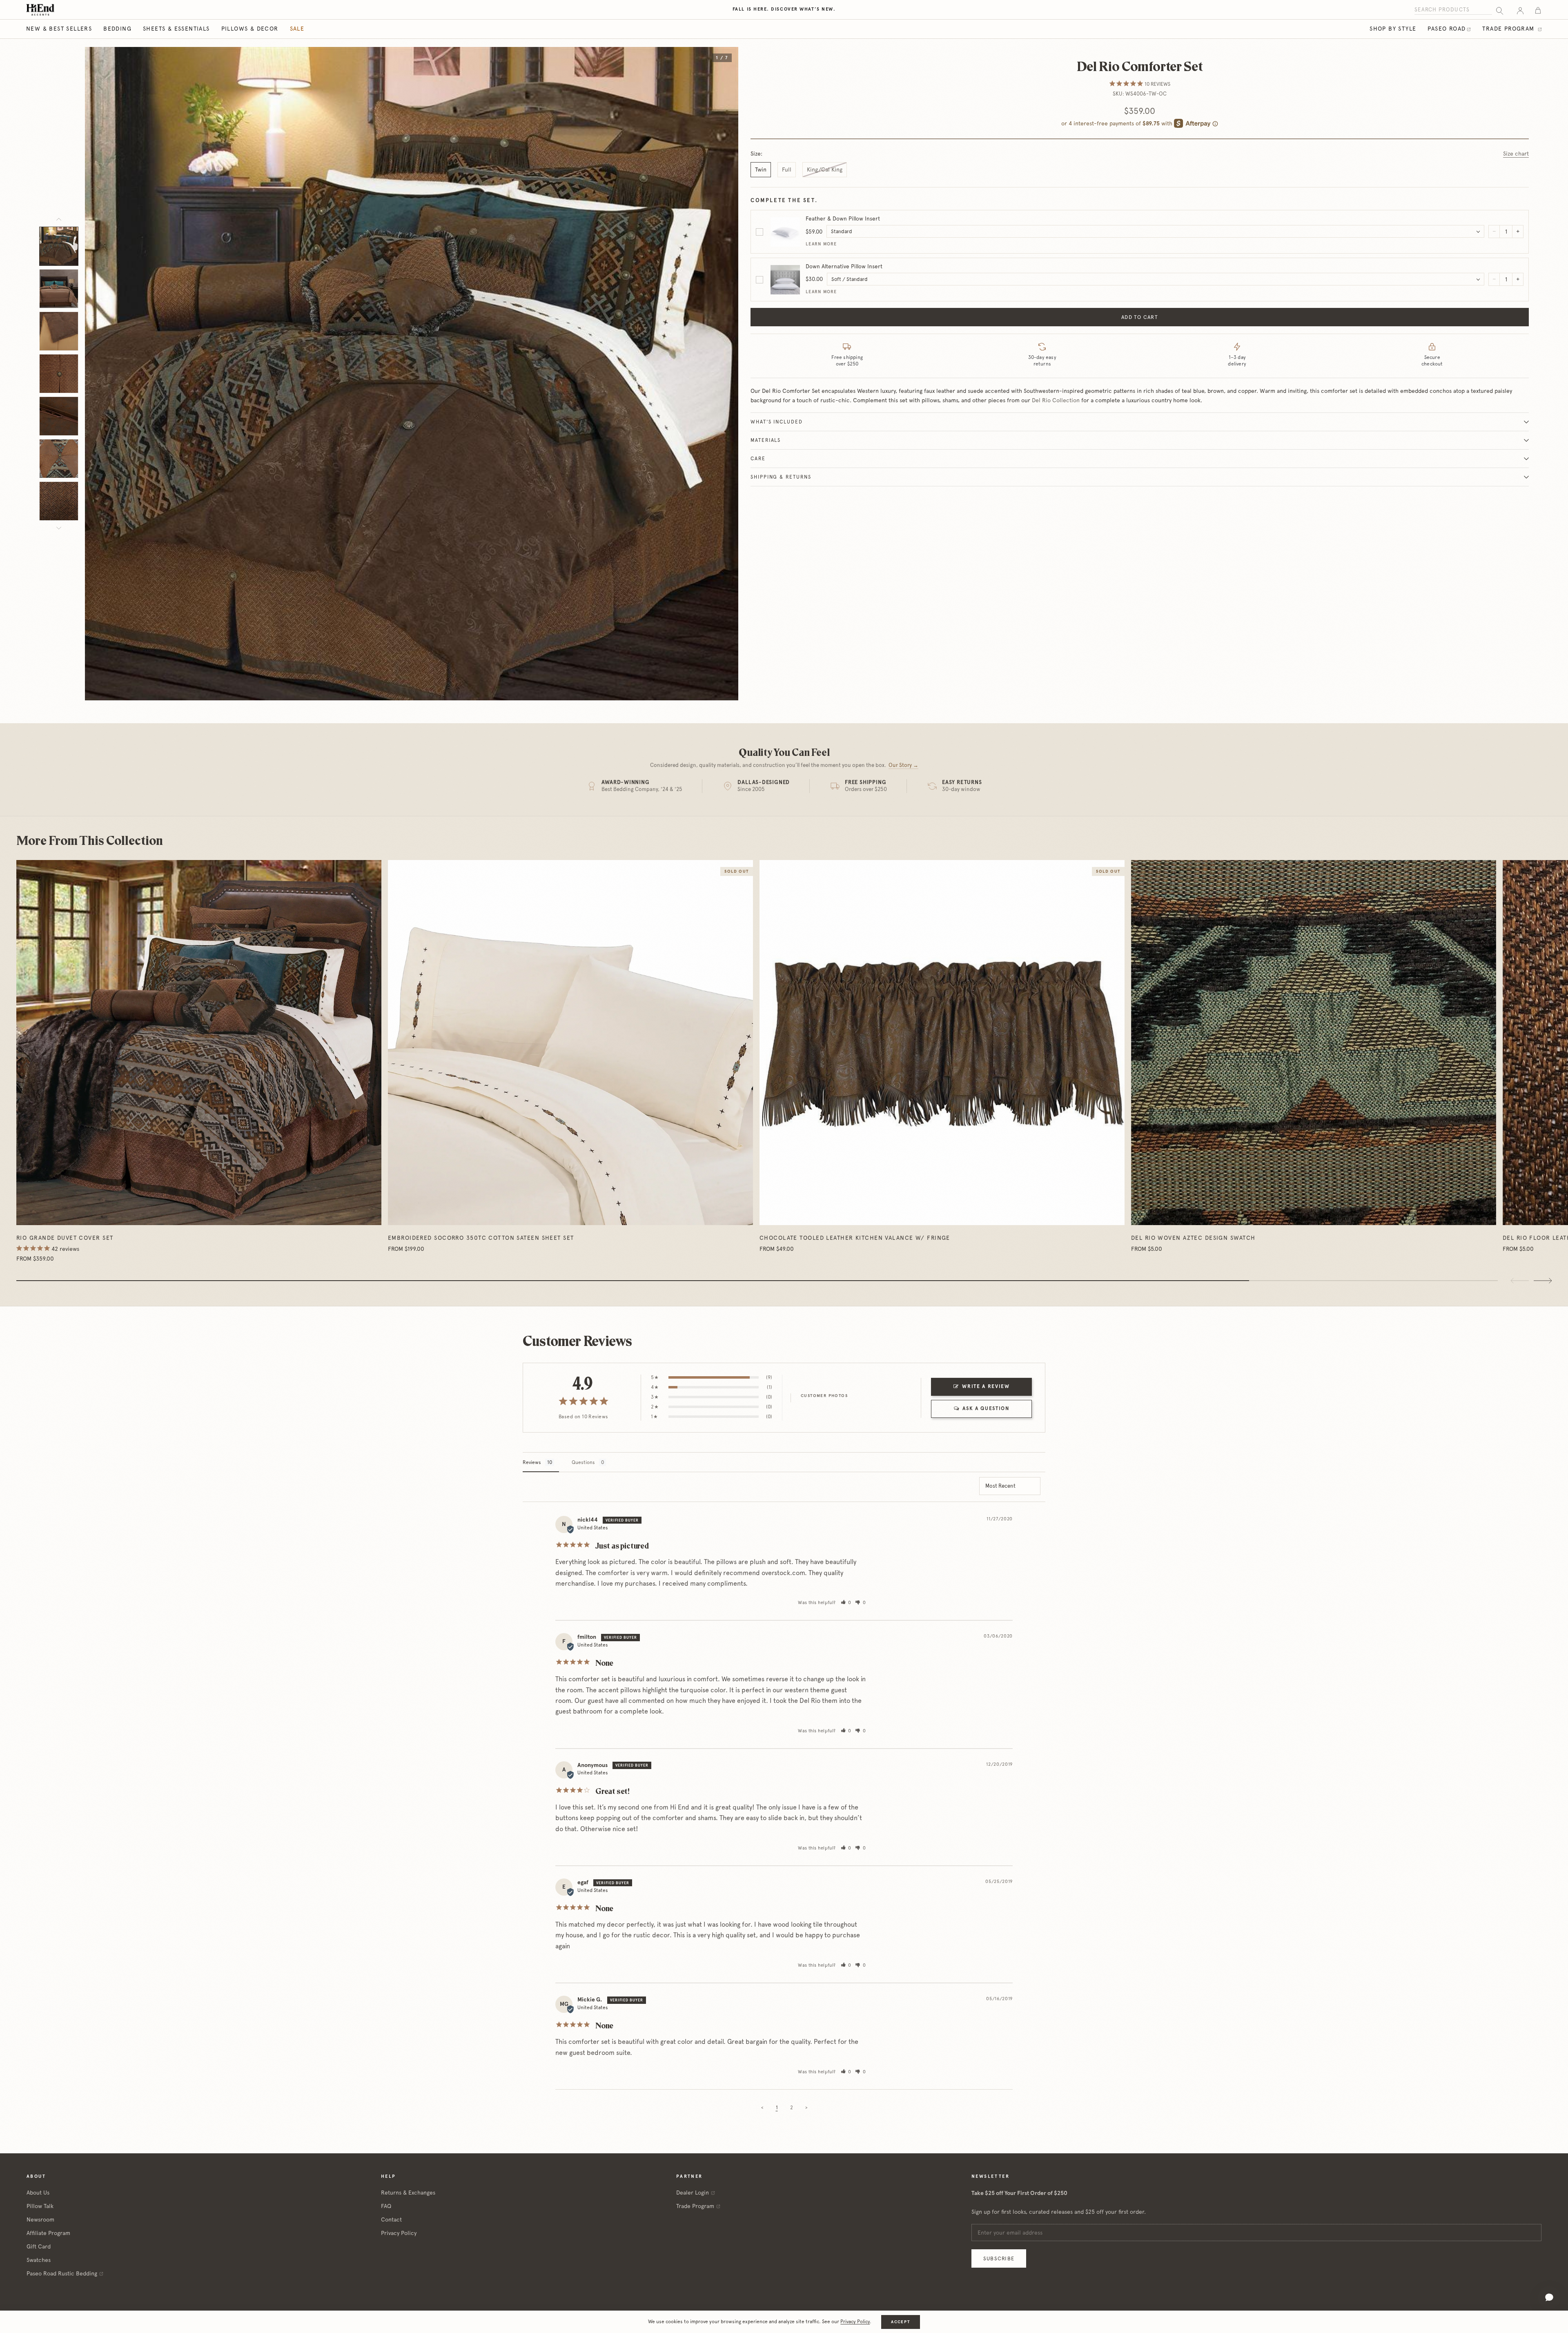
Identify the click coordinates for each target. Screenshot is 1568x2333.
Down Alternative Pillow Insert (844, 266)
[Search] (1500, 10)
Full (787, 169)
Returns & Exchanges (408, 2193)
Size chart (1516, 154)
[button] (846, 1603)
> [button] (806, 2108)
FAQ (386, 2206)
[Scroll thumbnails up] (59, 219)
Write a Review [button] (986, 1386)
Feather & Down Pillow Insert (843, 218)
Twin (761, 169)
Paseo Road (1447, 29)
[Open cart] (1538, 10)
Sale (297, 29)
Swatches (39, 2260)
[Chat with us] (1549, 2297)
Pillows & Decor (250, 29)
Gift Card (39, 2246)
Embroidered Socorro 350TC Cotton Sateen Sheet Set (481, 1238)
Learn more (821, 244)
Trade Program (1509, 29)
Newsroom (40, 2219)
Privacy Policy (399, 2233)
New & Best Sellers (59, 29)
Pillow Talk (40, 2206)
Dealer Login (693, 2193)
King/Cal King (825, 169)
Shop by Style (1393, 29)
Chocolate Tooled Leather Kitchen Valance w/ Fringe (855, 1238)
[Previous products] (1520, 1281)
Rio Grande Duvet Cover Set (65, 1238)
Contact (391, 2219)
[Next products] (1543, 1281)
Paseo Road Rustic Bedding (62, 2273)
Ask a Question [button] (986, 1408)
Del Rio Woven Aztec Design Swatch (1193, 1238)
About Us (38, 2193)
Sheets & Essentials (176, 29)
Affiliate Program (48, 2233)
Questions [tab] (583, 1462)
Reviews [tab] (532, 1462)
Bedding (117, 29)
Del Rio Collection (1056, 400)
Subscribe (999, 2258)
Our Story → (903, 765)
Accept (900, 2322)
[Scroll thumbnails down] (59, 528)
